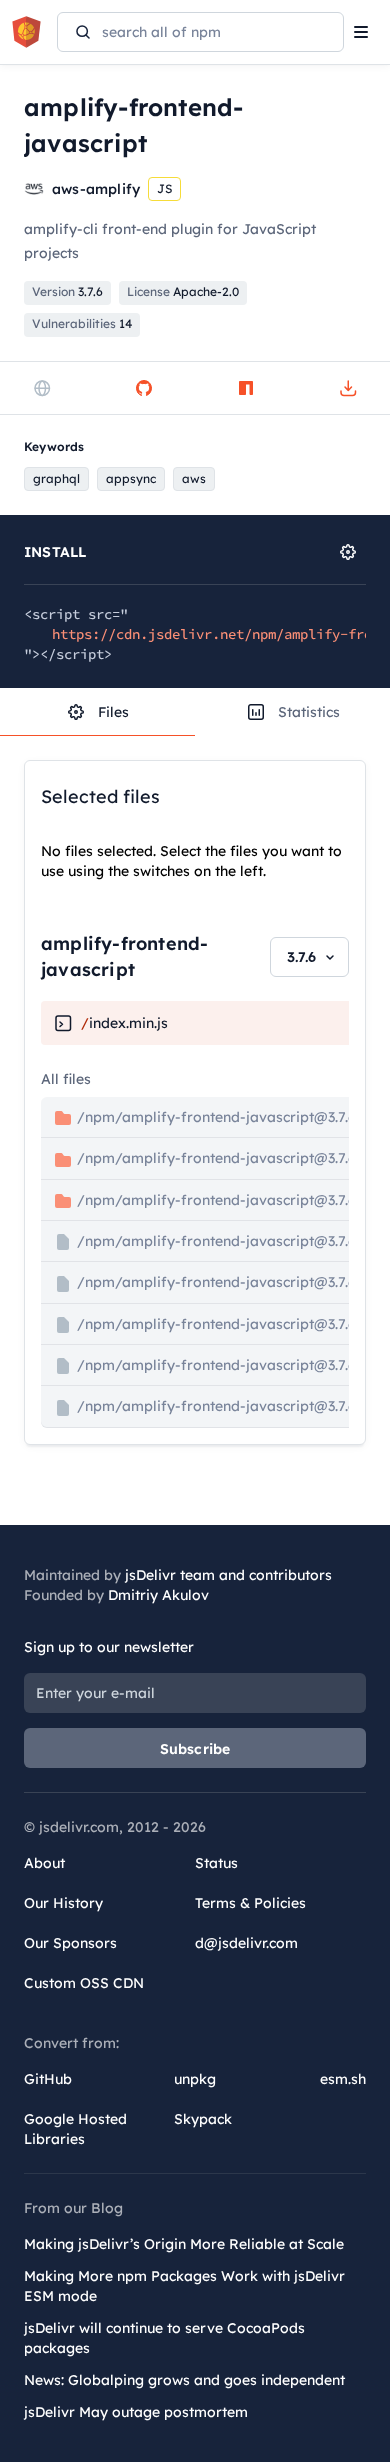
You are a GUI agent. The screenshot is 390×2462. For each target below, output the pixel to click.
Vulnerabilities (82, 323)
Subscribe (195, 1749)
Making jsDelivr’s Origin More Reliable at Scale (184, 2244)
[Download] (348, 388)
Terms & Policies (250, 1903)
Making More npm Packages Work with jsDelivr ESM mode (184, 2286)
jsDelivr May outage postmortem (136, 2412)
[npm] (246, 388)
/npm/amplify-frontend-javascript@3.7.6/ (227, 1158)
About (44, 1863)
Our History (63, 1903)
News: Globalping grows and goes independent (184, 2380)
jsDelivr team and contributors (228, 1575)
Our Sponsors (70, 1943)
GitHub (48, 2079)
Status (216, 1863)
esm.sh (343, 2079)
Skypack (203, 2119)
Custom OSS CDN (84, 1983)
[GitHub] (144, 388)
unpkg (195, 2079)
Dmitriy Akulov (158, 1595)
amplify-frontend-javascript (124, 956)
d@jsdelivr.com (246, 1943)
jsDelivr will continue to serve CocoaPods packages (164, 2338)
